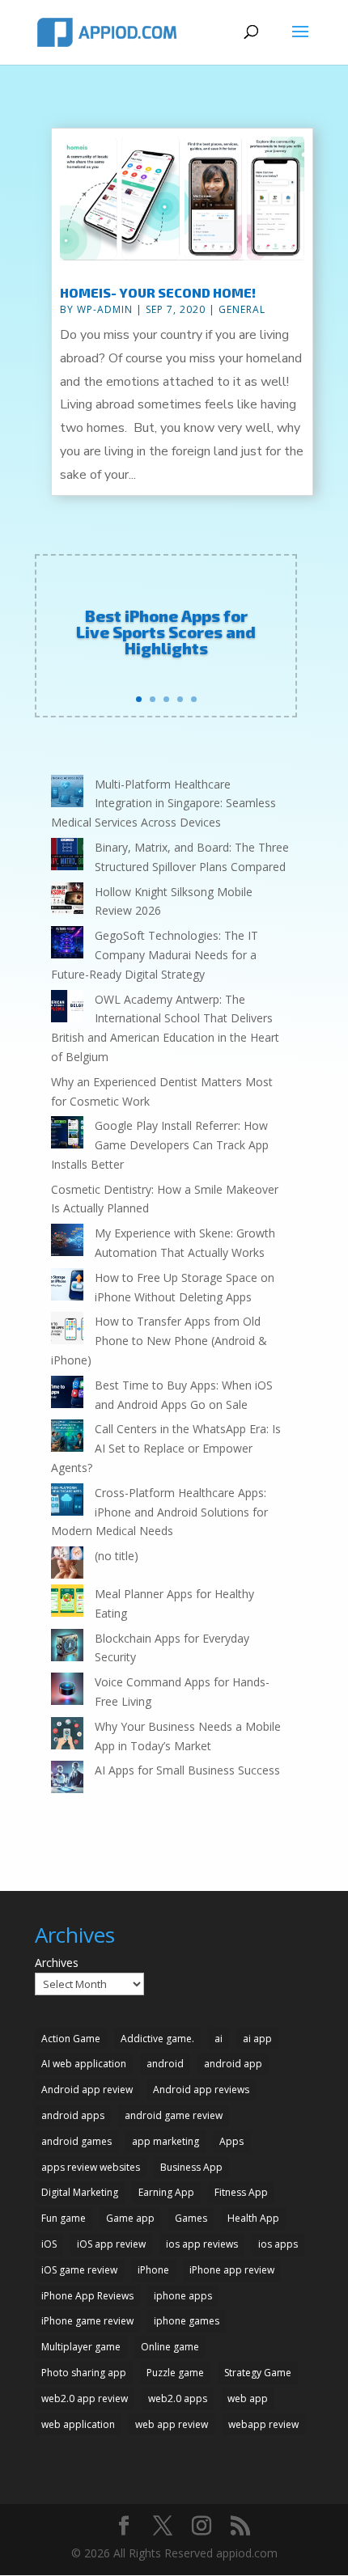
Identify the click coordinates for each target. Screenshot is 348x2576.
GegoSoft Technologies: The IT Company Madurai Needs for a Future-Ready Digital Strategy (155, 955)
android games (76, 2141)
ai (219, 2039)
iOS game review (79, 2270)
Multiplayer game (81, 2347)
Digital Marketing (80, 2192)
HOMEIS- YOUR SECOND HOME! (158, 292)
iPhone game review (87, 2321)
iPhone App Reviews (87, 2296)
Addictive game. (157, 2039)
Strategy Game (258, 2373)
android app (233, 2064)
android (165, 2064)
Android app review (87, 2090)
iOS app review (111, 2244)
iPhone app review (232, 2270)
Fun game (64, 2218)
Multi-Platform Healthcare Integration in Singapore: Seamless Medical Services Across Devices (163, 804)
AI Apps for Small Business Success (187, 1770)
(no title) (117, 1556)
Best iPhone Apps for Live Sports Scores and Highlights (166, 632)
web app (248, 2398)
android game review (174, 2115)
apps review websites (91, 2167)
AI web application (84, 2064)
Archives (57, 1963)
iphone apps (183, 2296)
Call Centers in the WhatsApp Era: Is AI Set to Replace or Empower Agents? (166, 1448)
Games (191, 2218)
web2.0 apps (178, 2398)
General (242, 309)
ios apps (278, 2244)
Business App (191, 2167)
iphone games (187, 2321)
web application (78, 2424)
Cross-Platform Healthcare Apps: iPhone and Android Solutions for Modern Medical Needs (159, 1512)
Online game (170, 2347)
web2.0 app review (85, 2398)
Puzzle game (175, 2373)
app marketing (166, 2141)
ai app (257, 2039)
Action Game (71, 2039)
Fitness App (241, 2192)
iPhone (153, 2270)
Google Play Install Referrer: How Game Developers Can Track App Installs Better (160, 1145)
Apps (231, 2141)
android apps (73, 2115)
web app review (172, 2424)
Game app (130, 2218)
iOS (49, 2244)
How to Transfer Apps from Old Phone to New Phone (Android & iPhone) (159, 1341)
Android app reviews (201, 2090)
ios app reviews (202, 2244)
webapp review (263, 2424)
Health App (253, 2218)
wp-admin (105, 309)
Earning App (166, 2192)
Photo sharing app (84, 2373)
